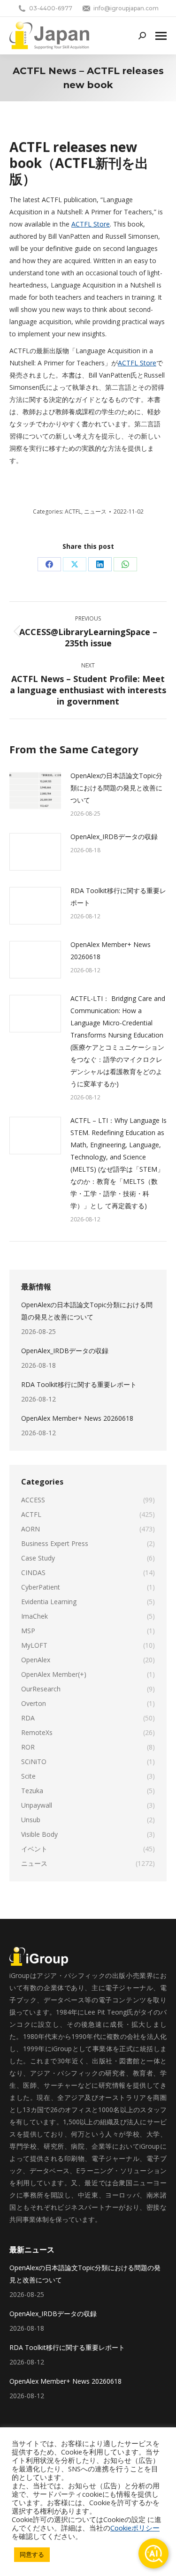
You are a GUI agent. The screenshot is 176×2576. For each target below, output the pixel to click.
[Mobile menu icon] (161, 36)
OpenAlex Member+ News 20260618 (111, 951)
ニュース (95, 511)
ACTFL (73, 511)
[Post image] (35, 791)
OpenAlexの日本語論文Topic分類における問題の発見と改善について (116, 788)
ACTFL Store (91, 224)
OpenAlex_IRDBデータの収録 (114, 837)
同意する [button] (32, 2554)
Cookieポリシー (135, 2528)
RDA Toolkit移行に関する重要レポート (118, 897)
